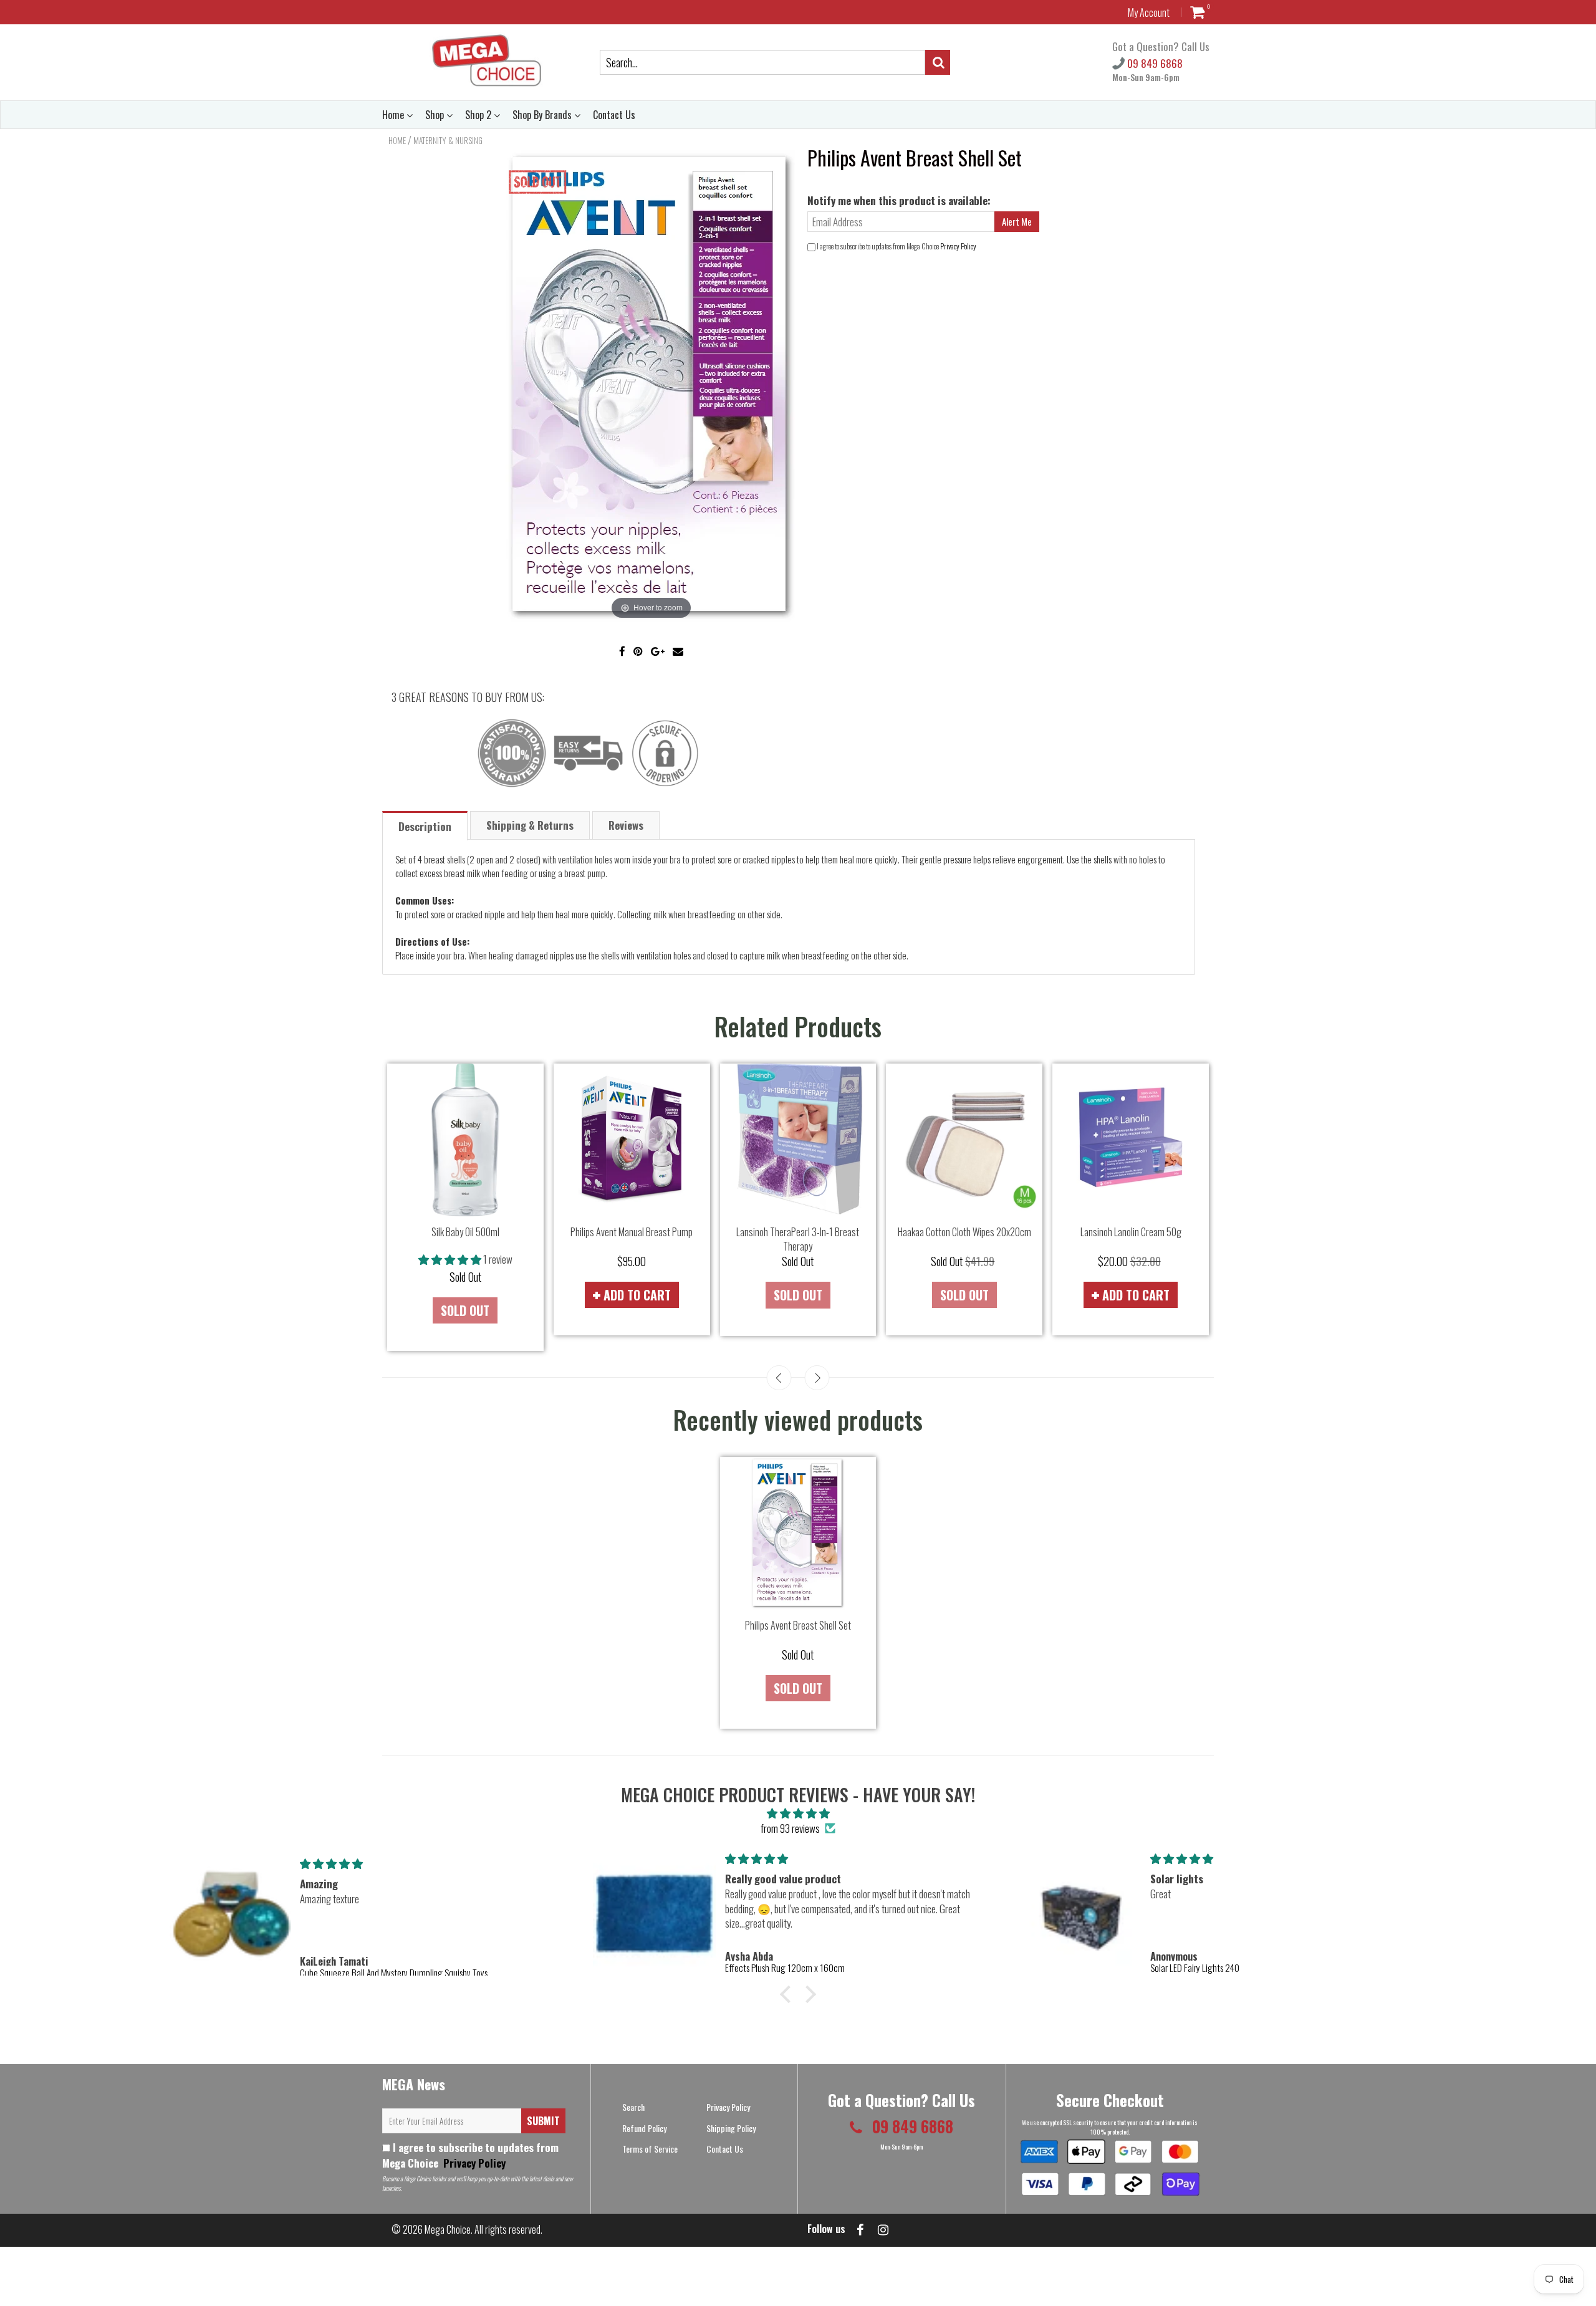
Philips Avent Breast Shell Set (798, 1625)
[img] (798, 1813)
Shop (436, 115)
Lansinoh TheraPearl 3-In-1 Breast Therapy (798, 1239)
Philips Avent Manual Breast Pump (632, 1232)
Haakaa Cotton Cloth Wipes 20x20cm (964, 1232)
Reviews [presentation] (626, 825)
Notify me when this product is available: (899, 200)
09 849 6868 (1154, 63)
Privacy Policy (958, 246)
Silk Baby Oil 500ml (465, 1232)
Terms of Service (650, 2149)
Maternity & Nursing (448, 140)
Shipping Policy (731, 2128)
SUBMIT (543, 2121)
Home (394, 115)
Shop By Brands (543, 115)
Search (633, 2107)
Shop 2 (479, 115)
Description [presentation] (425, 826)
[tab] (425, 825)
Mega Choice (448, 2229)
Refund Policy (644, 2128)
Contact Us (614, 115)
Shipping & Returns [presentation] (530, 825)
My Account (1149, 12)
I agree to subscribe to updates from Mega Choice (470, 2155)
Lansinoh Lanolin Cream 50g (1131, 1232)
